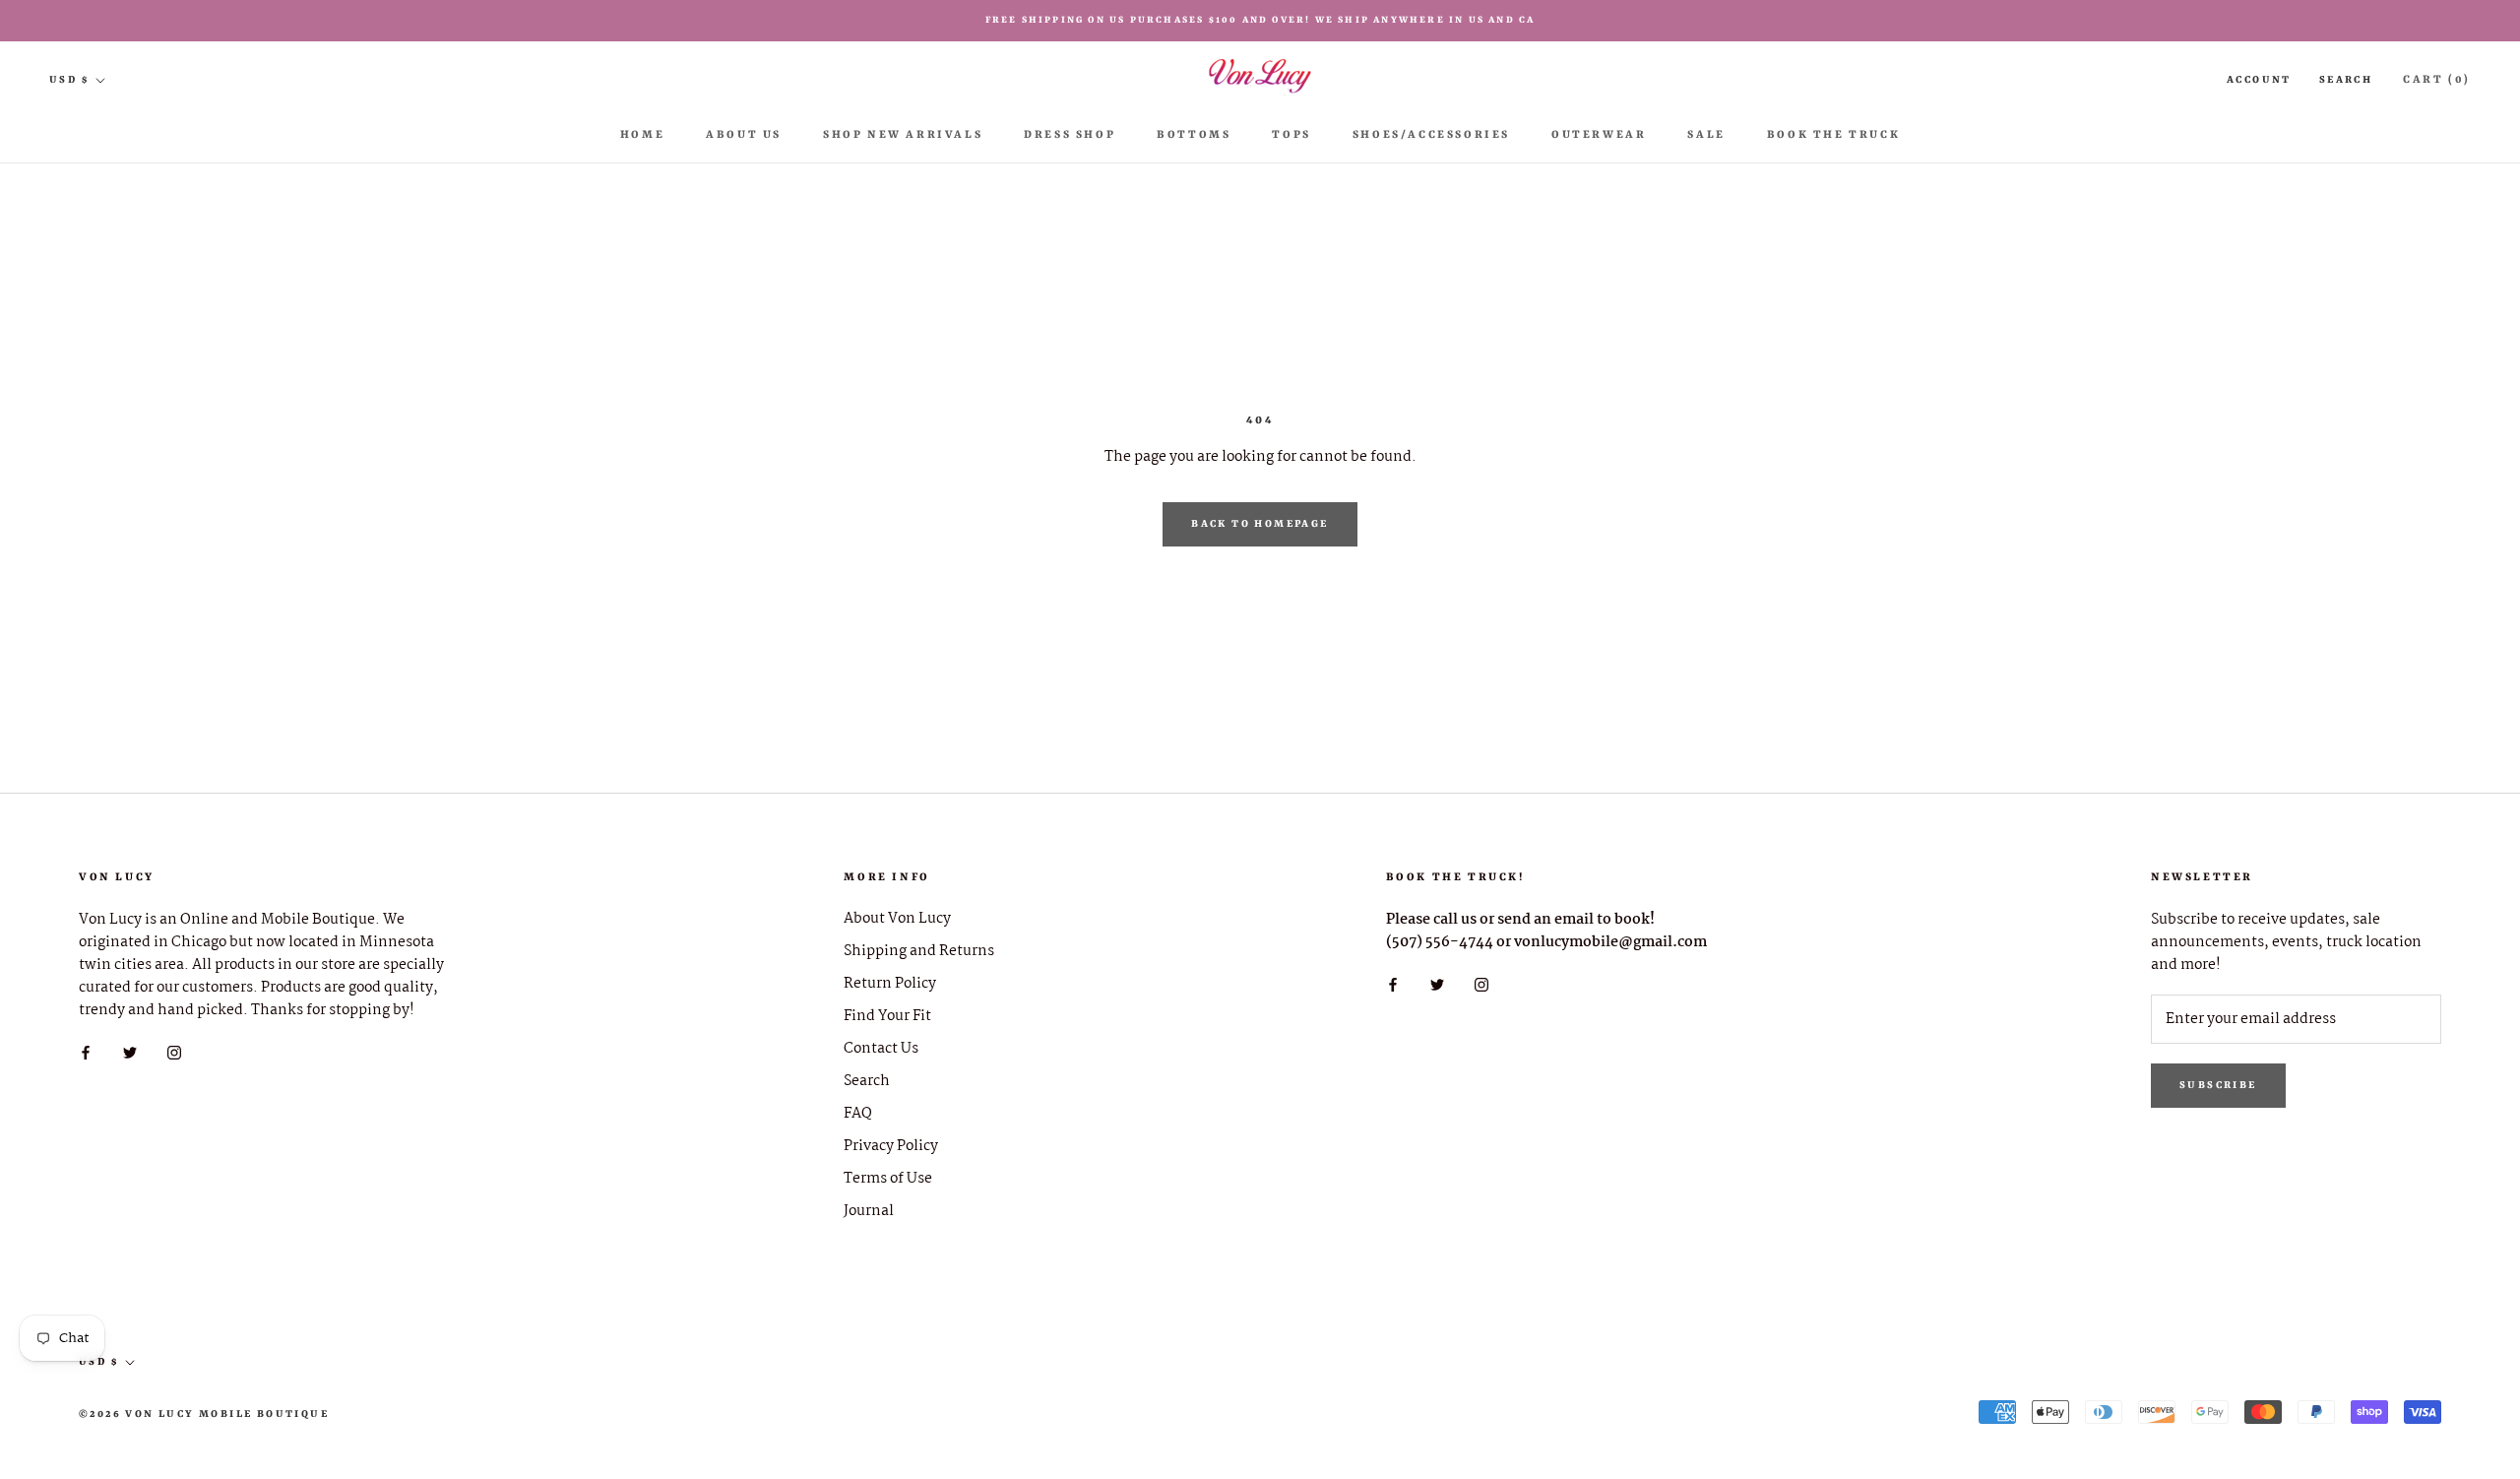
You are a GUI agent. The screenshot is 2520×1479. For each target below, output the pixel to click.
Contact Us (881, 1049)
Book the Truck (1833, 135)
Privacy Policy (891, 1147)
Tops (1291, 135)
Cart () (2437, 80)
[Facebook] (86, 1053)
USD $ (69, 80)
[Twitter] (130, 1053)
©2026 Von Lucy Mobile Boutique (204, 1414)
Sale (1706, 135)
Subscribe (2218, 1085)
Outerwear (1599, 135)
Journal (869, 1212)
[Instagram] (174, 1053)
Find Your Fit (887, 1017)
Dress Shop (1070, 135)
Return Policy (890, 984)
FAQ (858, 1114)
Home (642, 135)
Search (2346, 80)
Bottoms (1194, 135)
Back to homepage (1260, 524)
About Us (744, 135)
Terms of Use (888, 1179)
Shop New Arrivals (903, 135)
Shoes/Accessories (1431, 135)
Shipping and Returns (919, 952)
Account (2259, 80)
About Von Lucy (897, 919)
